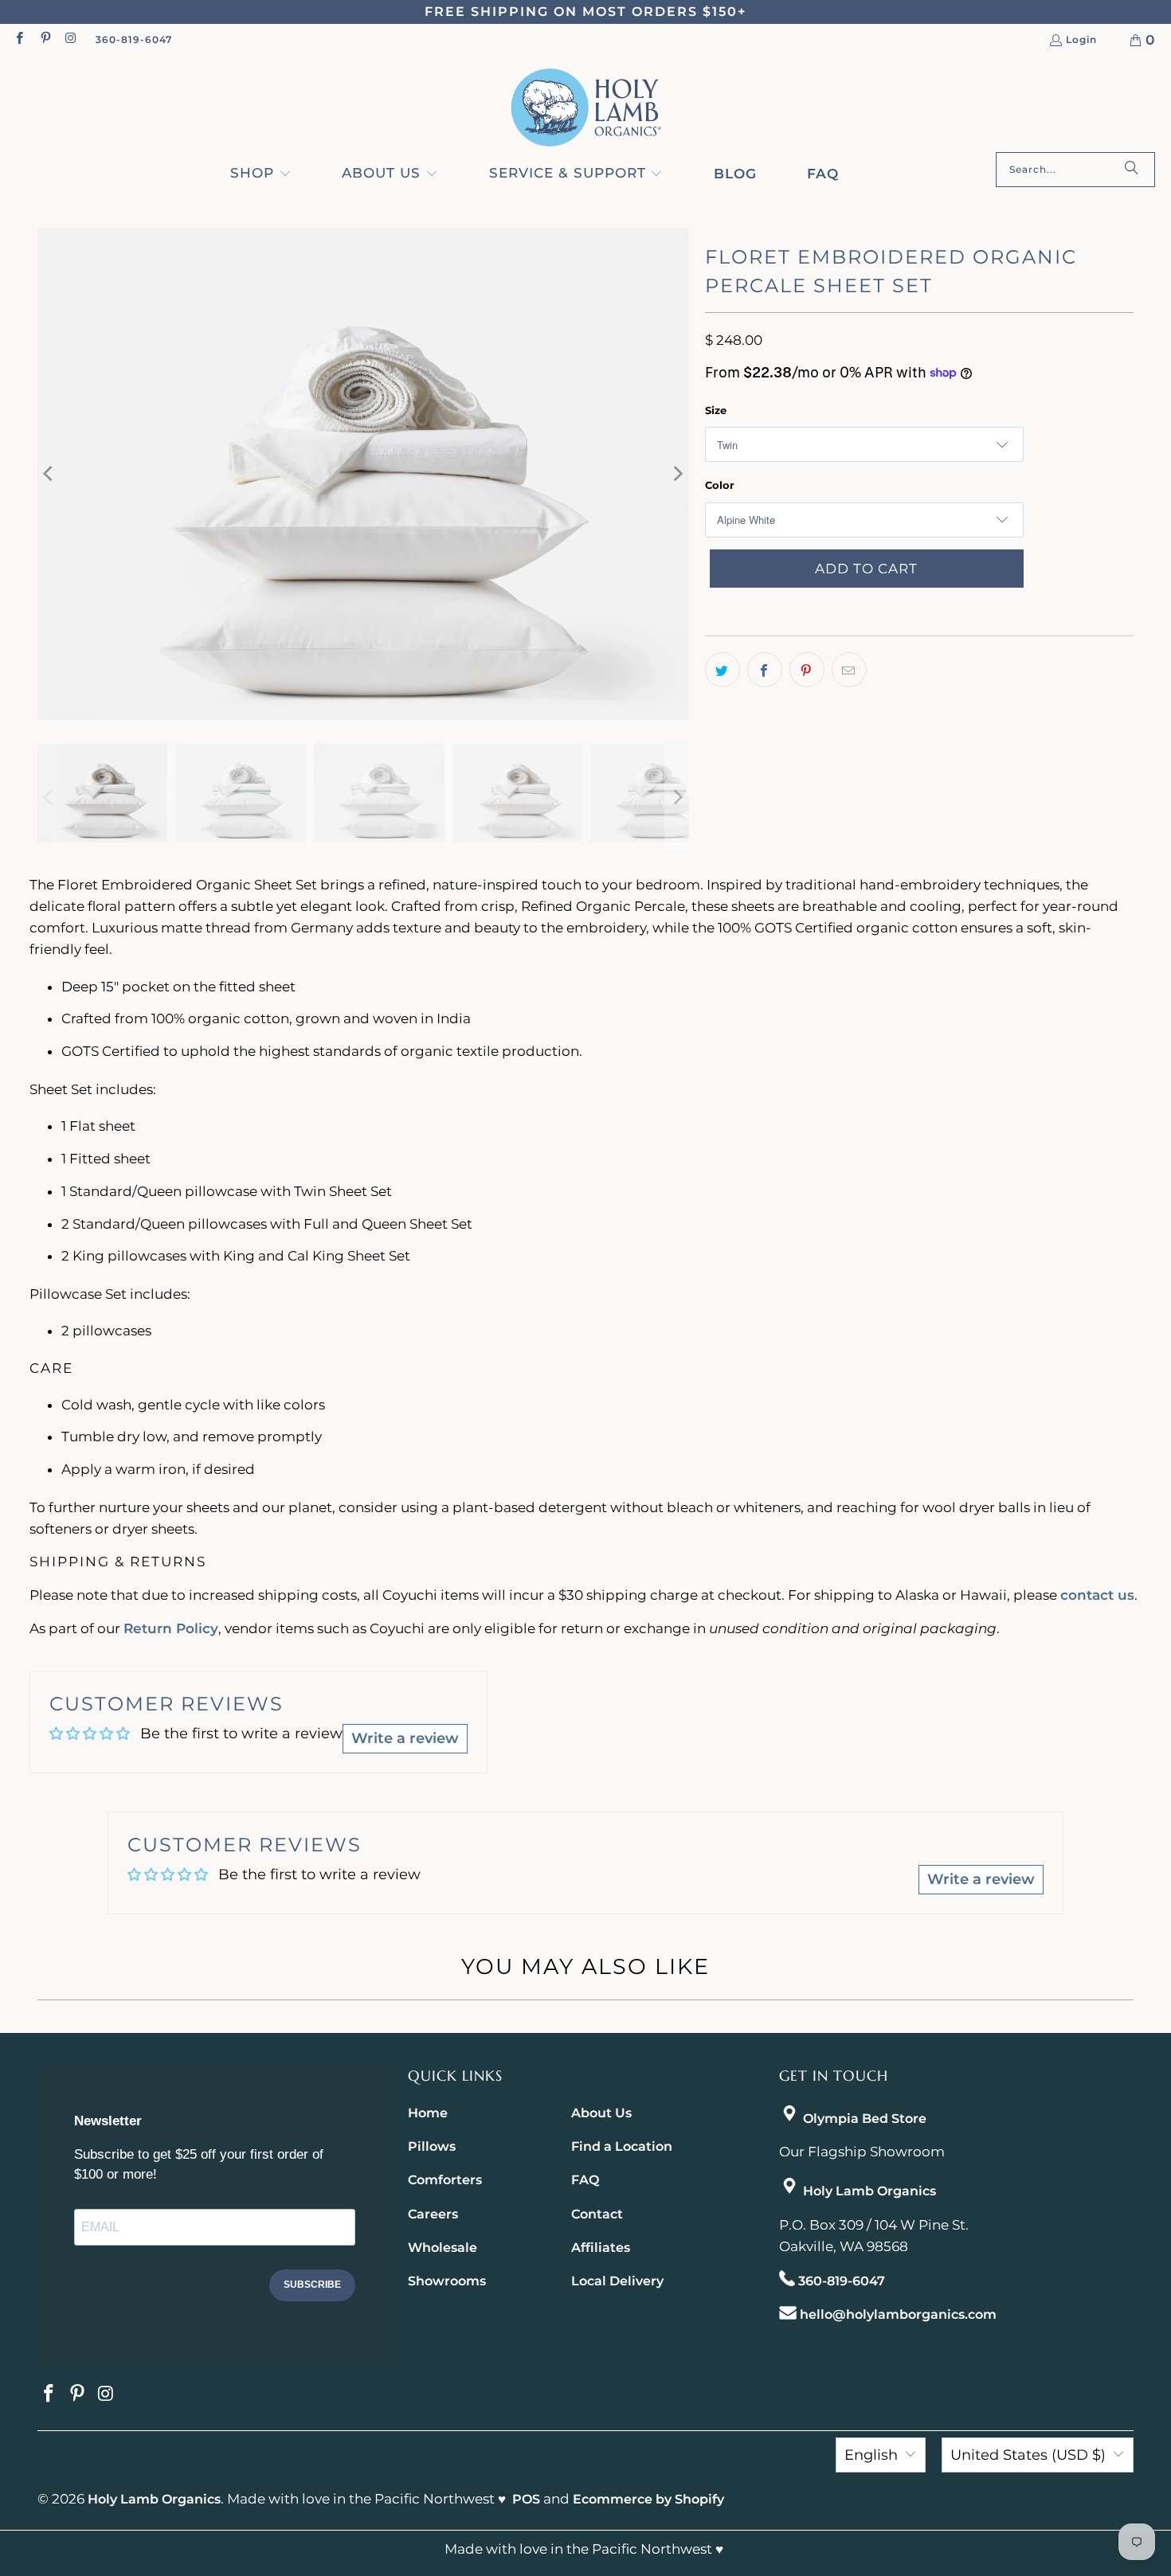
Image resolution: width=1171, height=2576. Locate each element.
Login (1081, 40)
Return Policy (171, 1628)
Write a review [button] (405, 1738)
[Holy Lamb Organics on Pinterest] (44, 39)
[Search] (1131, 170)
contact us (1097, 1595)
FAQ (585, 2180)
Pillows (432, 2146)
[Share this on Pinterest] (807, 670)
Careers (433, 2214)
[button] (261, 174)
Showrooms (447, 2281)
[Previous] (49, 474)
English (871, 2455)
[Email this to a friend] (849, 670)
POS (526, 2499)
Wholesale (443, 2248)
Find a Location (622, 2146)
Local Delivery (617, 2281)
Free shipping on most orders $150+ (585, 12)
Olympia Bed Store (865, 2119)
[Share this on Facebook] (765, 670)
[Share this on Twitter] (723, 670)
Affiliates (601, 2248)
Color (720, 485)
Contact (597, 2214)
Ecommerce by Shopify (648, 2499)
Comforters (445, 2180)
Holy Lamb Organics (869, 2191)
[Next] (677, 474)
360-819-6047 (134, 39)
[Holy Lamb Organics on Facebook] (19, 39)
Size (716, 410)
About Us (601, 2113)
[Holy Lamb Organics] (586, 108)
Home (428, 2113)
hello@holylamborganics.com (898, 2314)
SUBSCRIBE (312, 2285)
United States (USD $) (1028, 2455)
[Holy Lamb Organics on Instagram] (70, 39)
